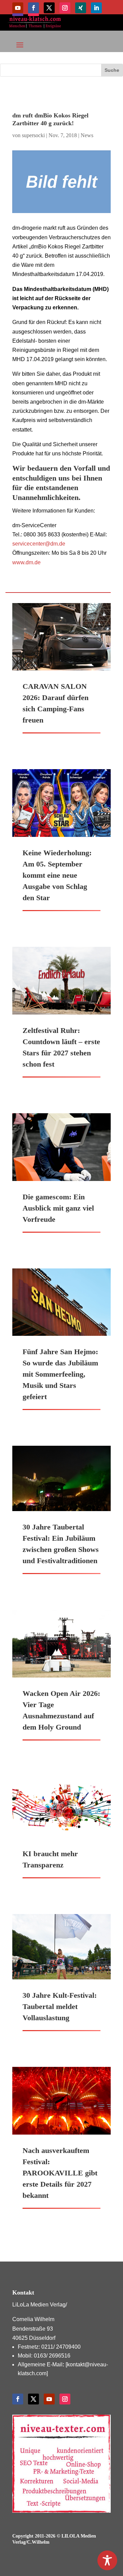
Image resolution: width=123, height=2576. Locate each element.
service (21, 544)
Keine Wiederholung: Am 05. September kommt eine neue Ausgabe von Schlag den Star (57, 875)
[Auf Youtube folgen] (18, 8)
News (87, 135)
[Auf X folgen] (49, 8)
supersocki (33, 135)
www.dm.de (26, 562)
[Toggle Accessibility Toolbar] (107, 2560)
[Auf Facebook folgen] (33, 8)
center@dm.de (47, 544)
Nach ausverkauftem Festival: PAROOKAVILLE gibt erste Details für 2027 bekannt (60, 2173)
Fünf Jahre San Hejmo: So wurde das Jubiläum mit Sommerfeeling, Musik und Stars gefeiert (60, 1374)
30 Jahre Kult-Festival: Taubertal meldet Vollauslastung (60, 2006)
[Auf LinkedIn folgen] (96, 8)
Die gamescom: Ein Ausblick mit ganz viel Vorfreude (58, 1208)
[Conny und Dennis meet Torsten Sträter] (61, 182)
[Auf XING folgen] (81, 8)
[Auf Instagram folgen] (65, 8)
